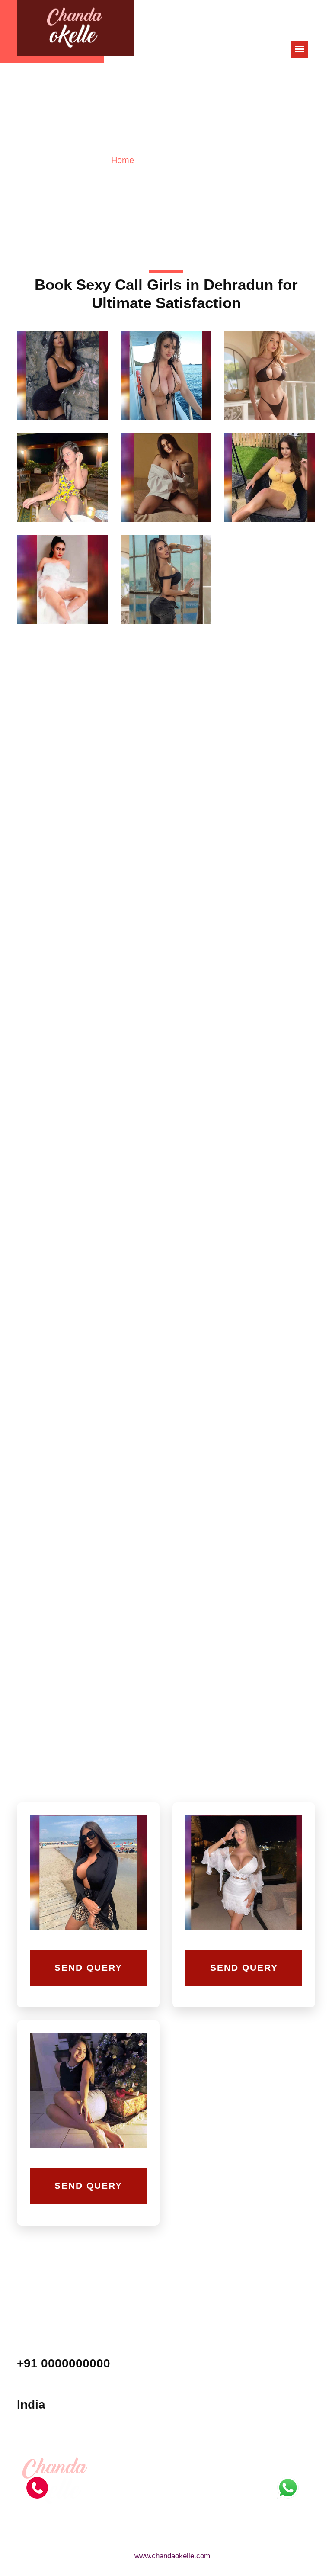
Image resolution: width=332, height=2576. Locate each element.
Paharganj (187, 2430)
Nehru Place (261, 2393)
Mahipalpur (188, 2393)
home (123, 160)
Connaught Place (196, 2412)
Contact (254, 2430)
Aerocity (184, 2357)
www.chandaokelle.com (172, 2556)
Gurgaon (185, 2375)
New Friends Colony (271, 2412)
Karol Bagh (259, 2375)
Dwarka (254, 2357)
